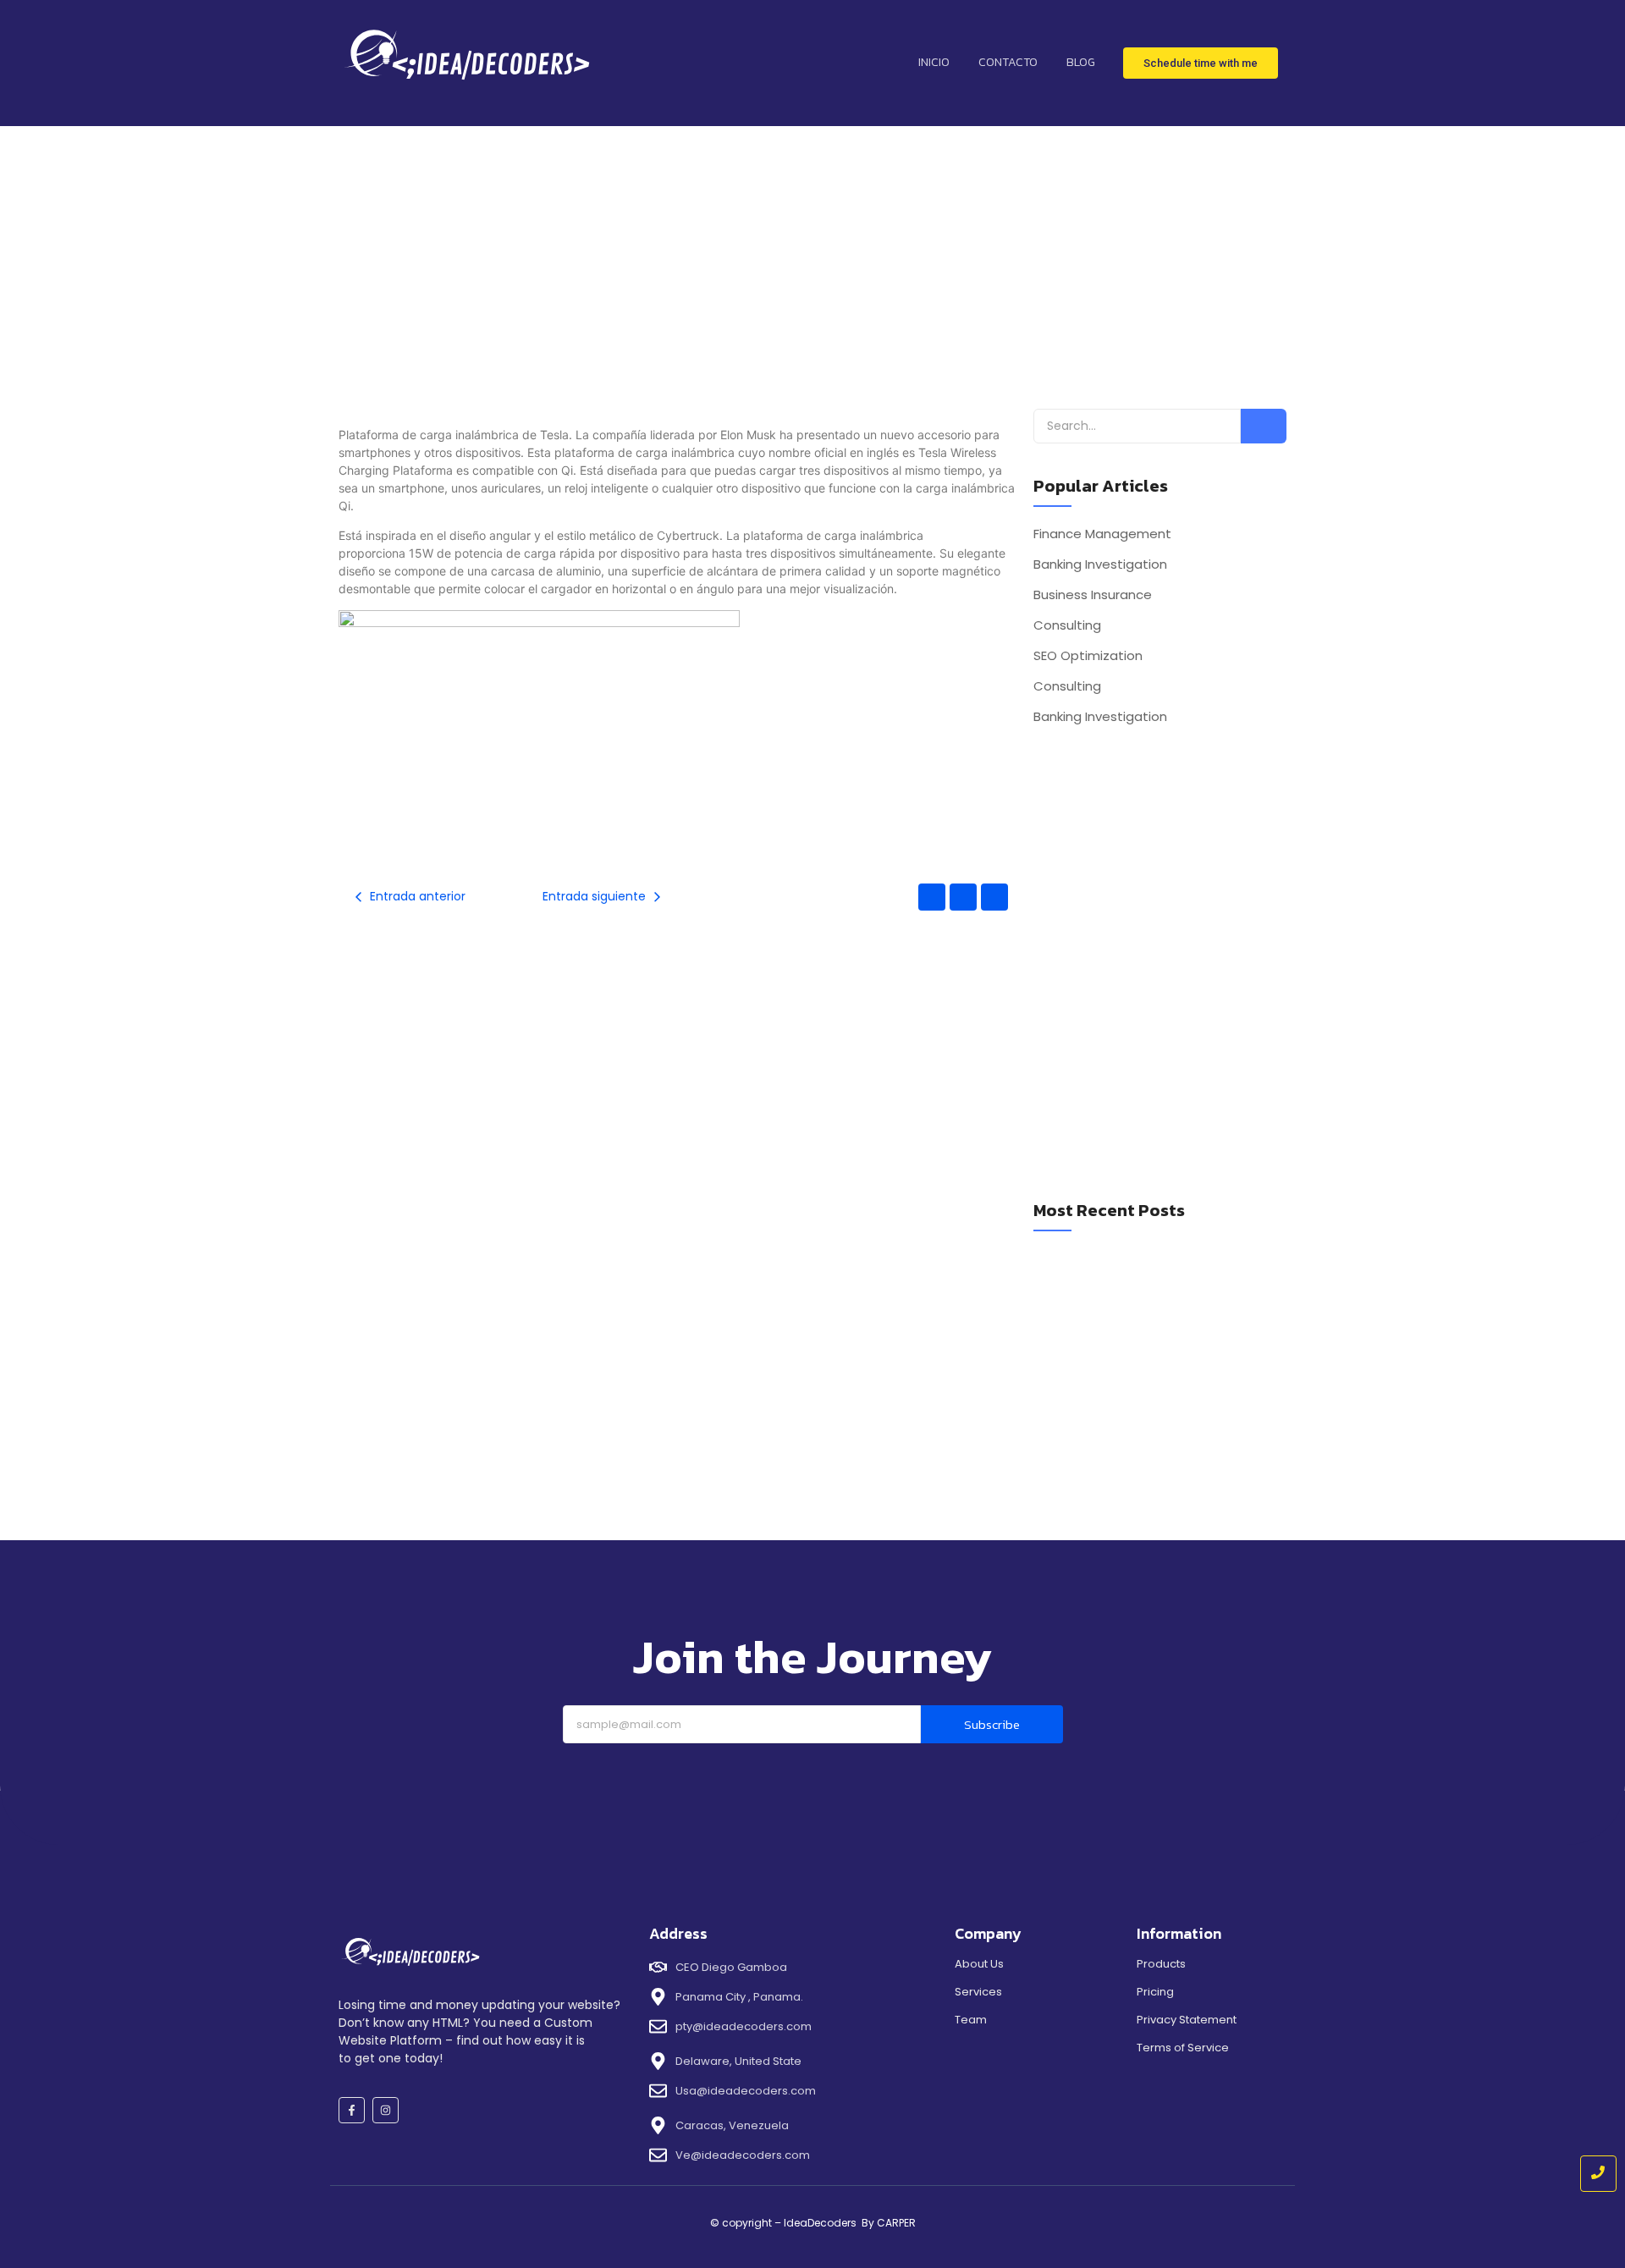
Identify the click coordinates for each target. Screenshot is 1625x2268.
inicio (934, 62)
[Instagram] (386, 2110)
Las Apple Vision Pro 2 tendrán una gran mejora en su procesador (1141, 1362)
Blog (1081, 62)
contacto (1008, 62)
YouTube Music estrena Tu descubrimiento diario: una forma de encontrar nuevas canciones (1148, 1270)
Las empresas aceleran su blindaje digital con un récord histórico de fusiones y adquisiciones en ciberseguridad (1156, 1411)
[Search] (1264, 426)
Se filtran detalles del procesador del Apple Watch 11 (1151, 1319)
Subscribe (992, 1724)
